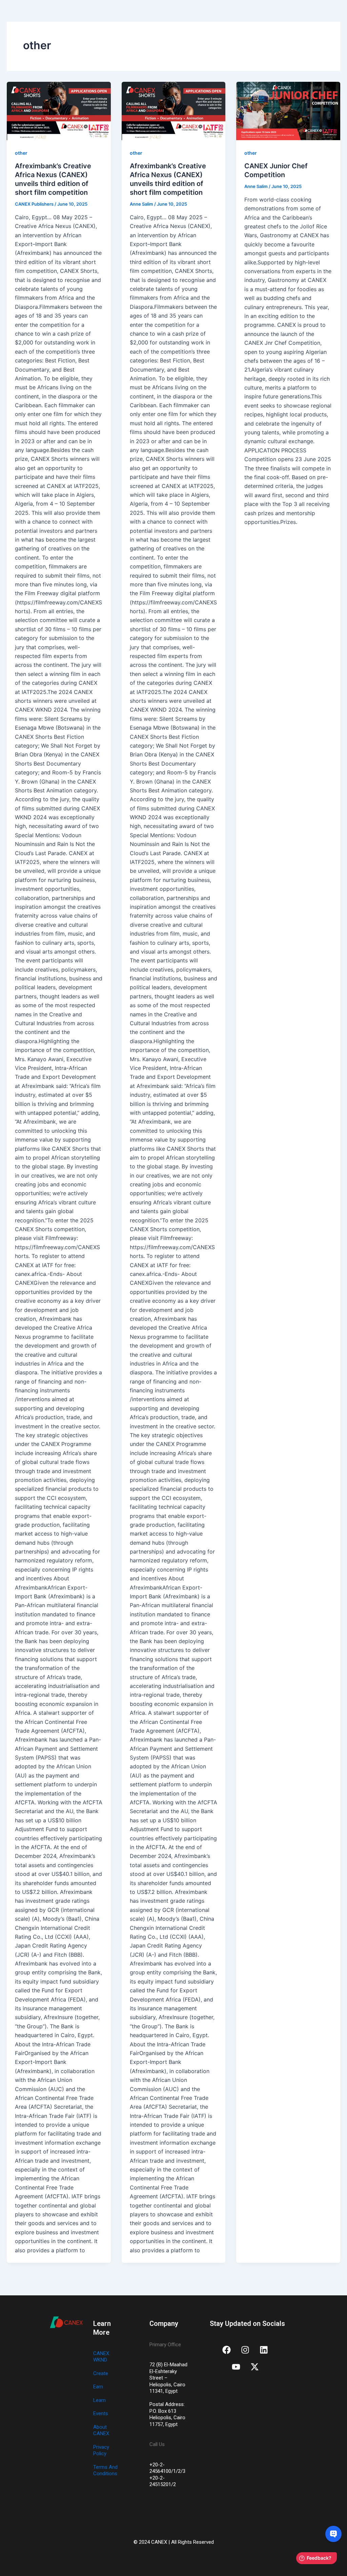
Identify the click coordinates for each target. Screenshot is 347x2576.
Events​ (101, 2413)
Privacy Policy (101, 2450)
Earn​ (98, 2387)
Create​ (101, 2373)
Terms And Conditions (105, 2470)
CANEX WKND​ (101, 2357)
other (21, 153)
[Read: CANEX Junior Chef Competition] (288, 111)
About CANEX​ (101, 2430)
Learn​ (99, 2400)
